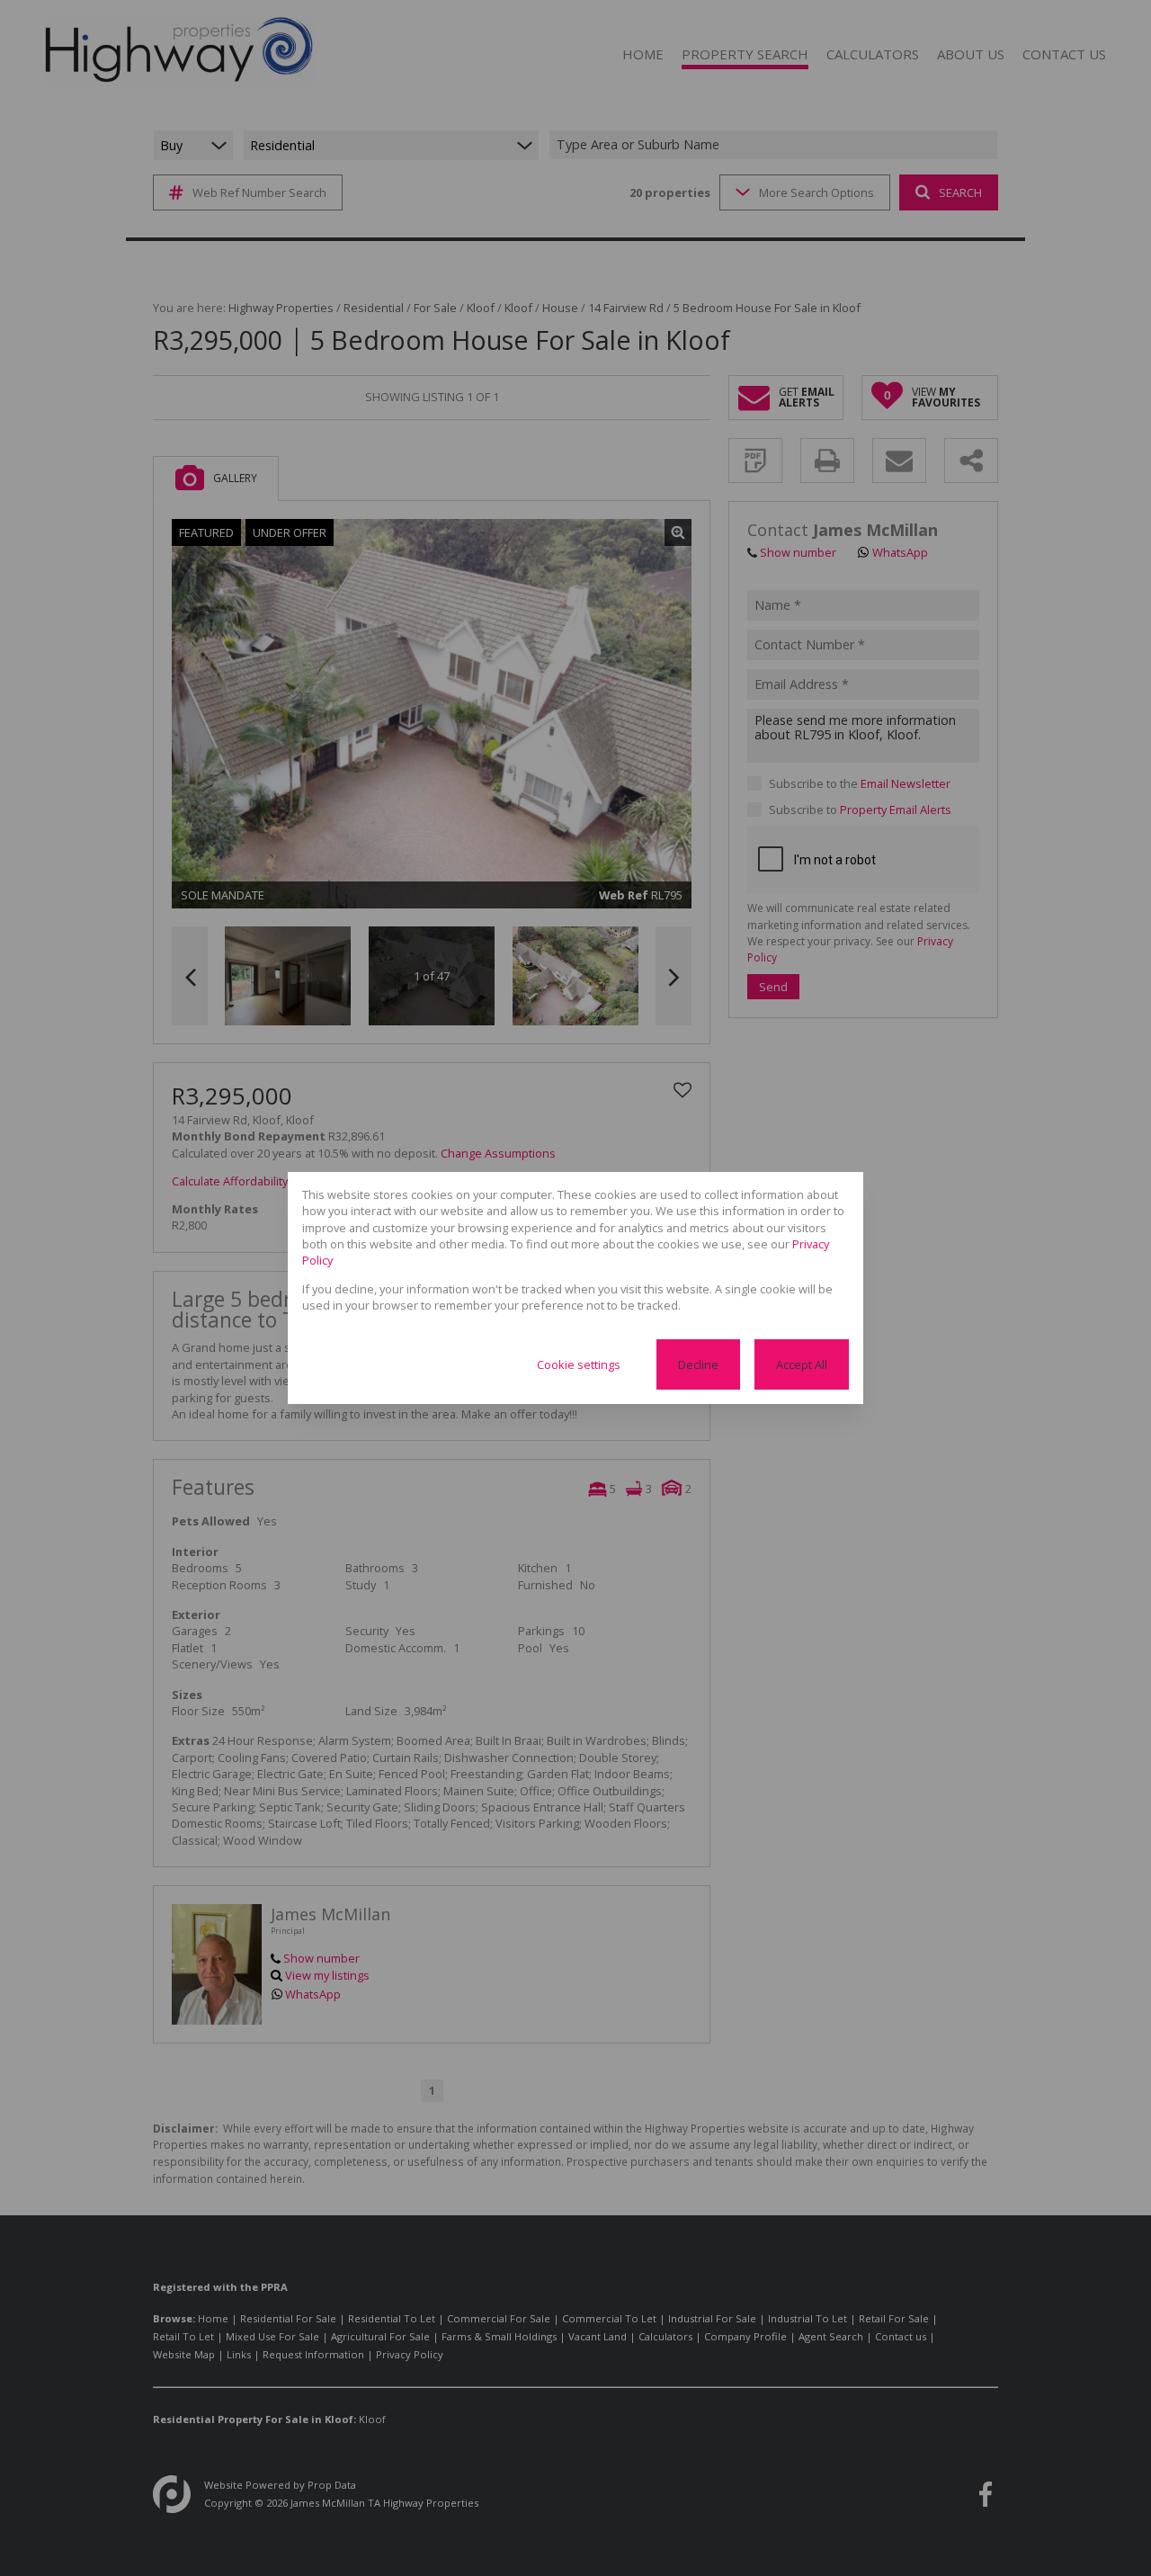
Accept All (802, 1364)
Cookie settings (579, 1364)
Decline (698, 1364)
